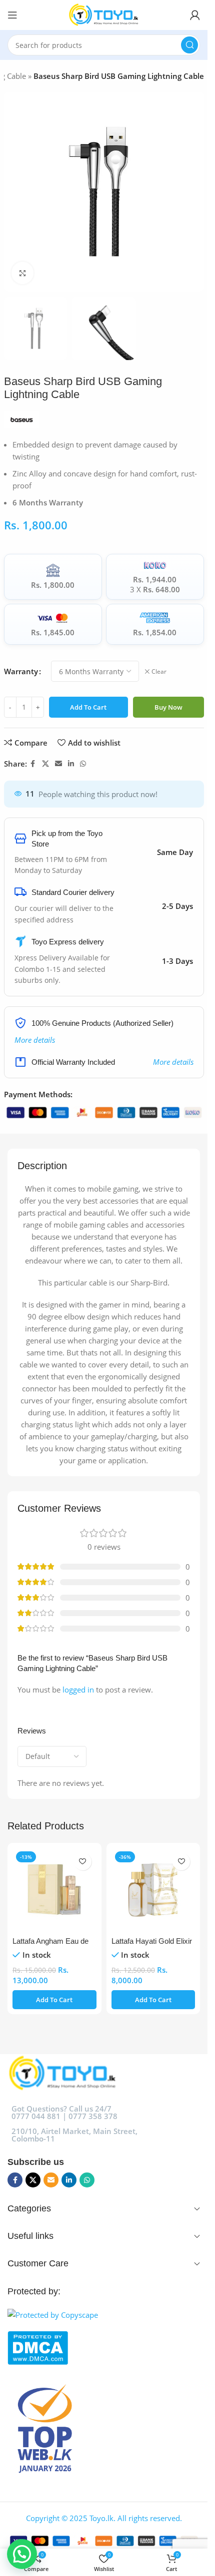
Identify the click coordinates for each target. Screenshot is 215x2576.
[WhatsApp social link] (83, 764)
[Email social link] (58, 764)
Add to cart (88, 707)
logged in (78, 1690)
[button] (54, 2000)
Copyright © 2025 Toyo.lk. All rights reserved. (104, 2518)
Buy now (168, 707)
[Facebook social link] (33, 764)
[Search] (189, 45)
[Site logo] (104, 14)
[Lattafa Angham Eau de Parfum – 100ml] (54, 1890)
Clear (159, 672)
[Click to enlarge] (23, 273)
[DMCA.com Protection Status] (104, 2348)
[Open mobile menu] (12, 15)
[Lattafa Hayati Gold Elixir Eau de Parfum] (153, 1890)
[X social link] (45, 764)
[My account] (195, 15)
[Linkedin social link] (71, 764)
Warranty (21, 671)
